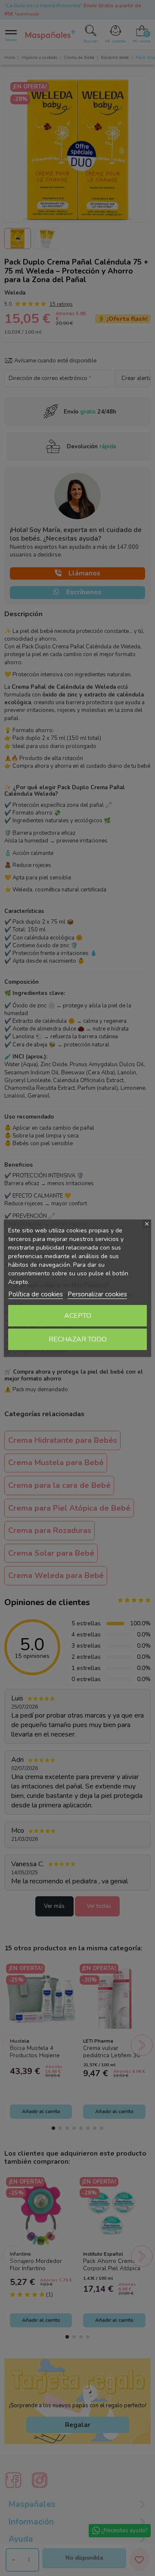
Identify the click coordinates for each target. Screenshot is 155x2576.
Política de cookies (36, 1294)
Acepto (78, 1316)
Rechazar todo (78, 1339)
